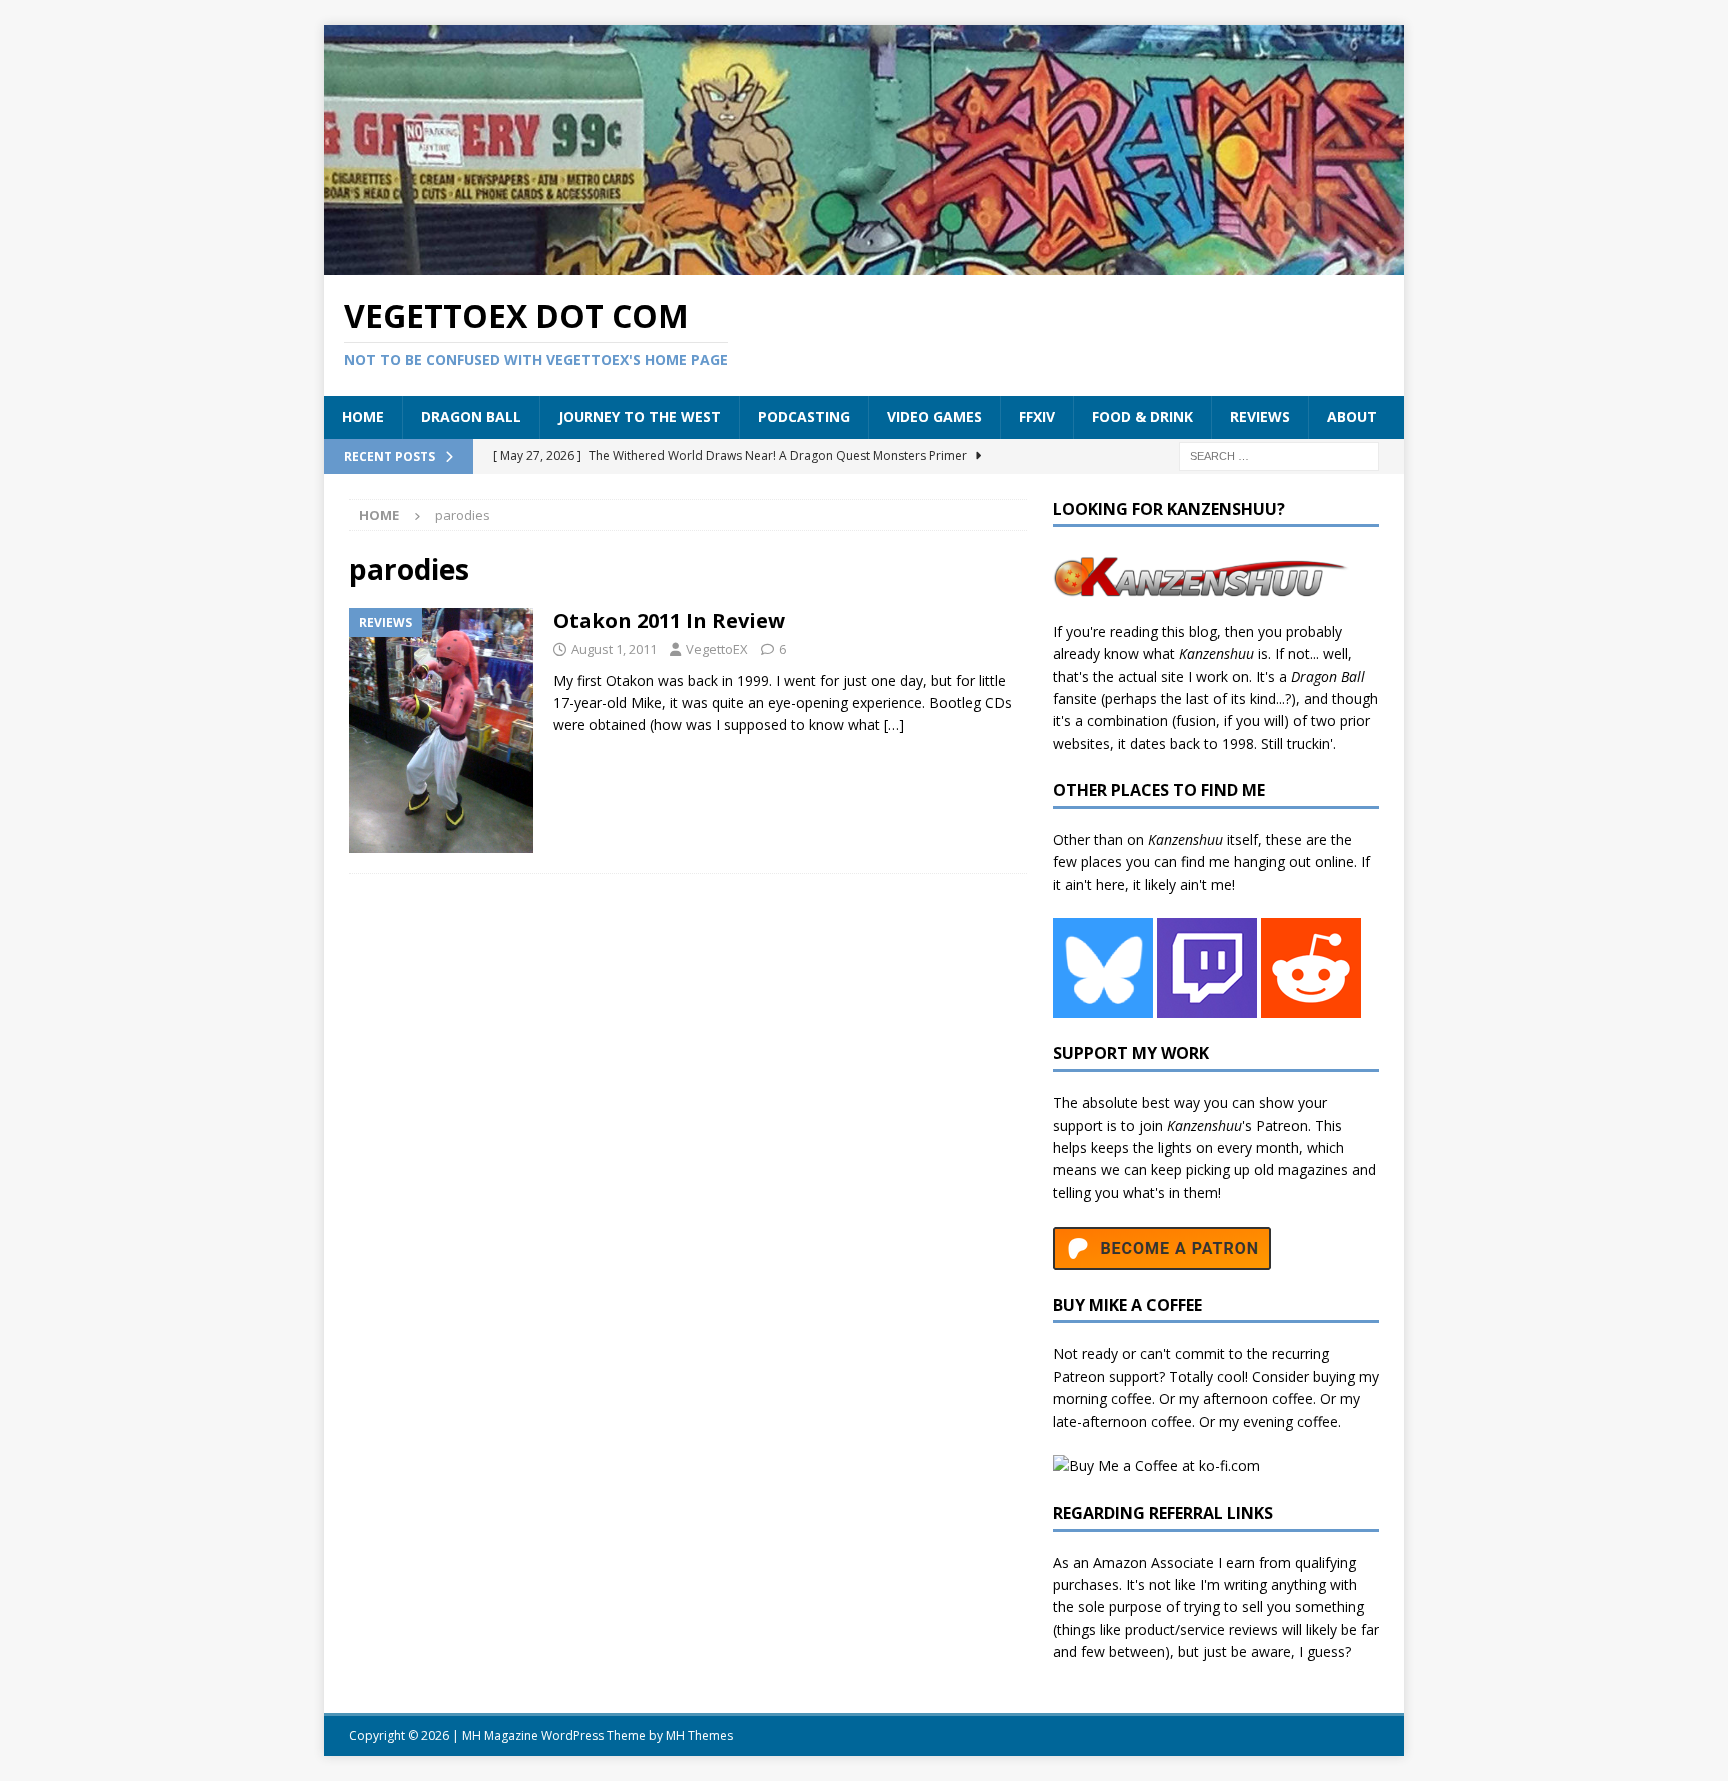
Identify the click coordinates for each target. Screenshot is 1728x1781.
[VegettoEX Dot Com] (864, 262)
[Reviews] (441, 730)
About (1352, 416)
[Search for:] (1279, 454)
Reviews (1260, 416)
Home (363, 416)
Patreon (1282, 1125)
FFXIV (1037, 416)
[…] (894, 724)
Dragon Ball (471, 416)
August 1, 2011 (614, 649)
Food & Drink (1142, 416)
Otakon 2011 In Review (669, 620)
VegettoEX (717, 649)
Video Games (934, 416)
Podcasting (804, 416)
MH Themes (699, 1735)
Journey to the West (639, 416)
